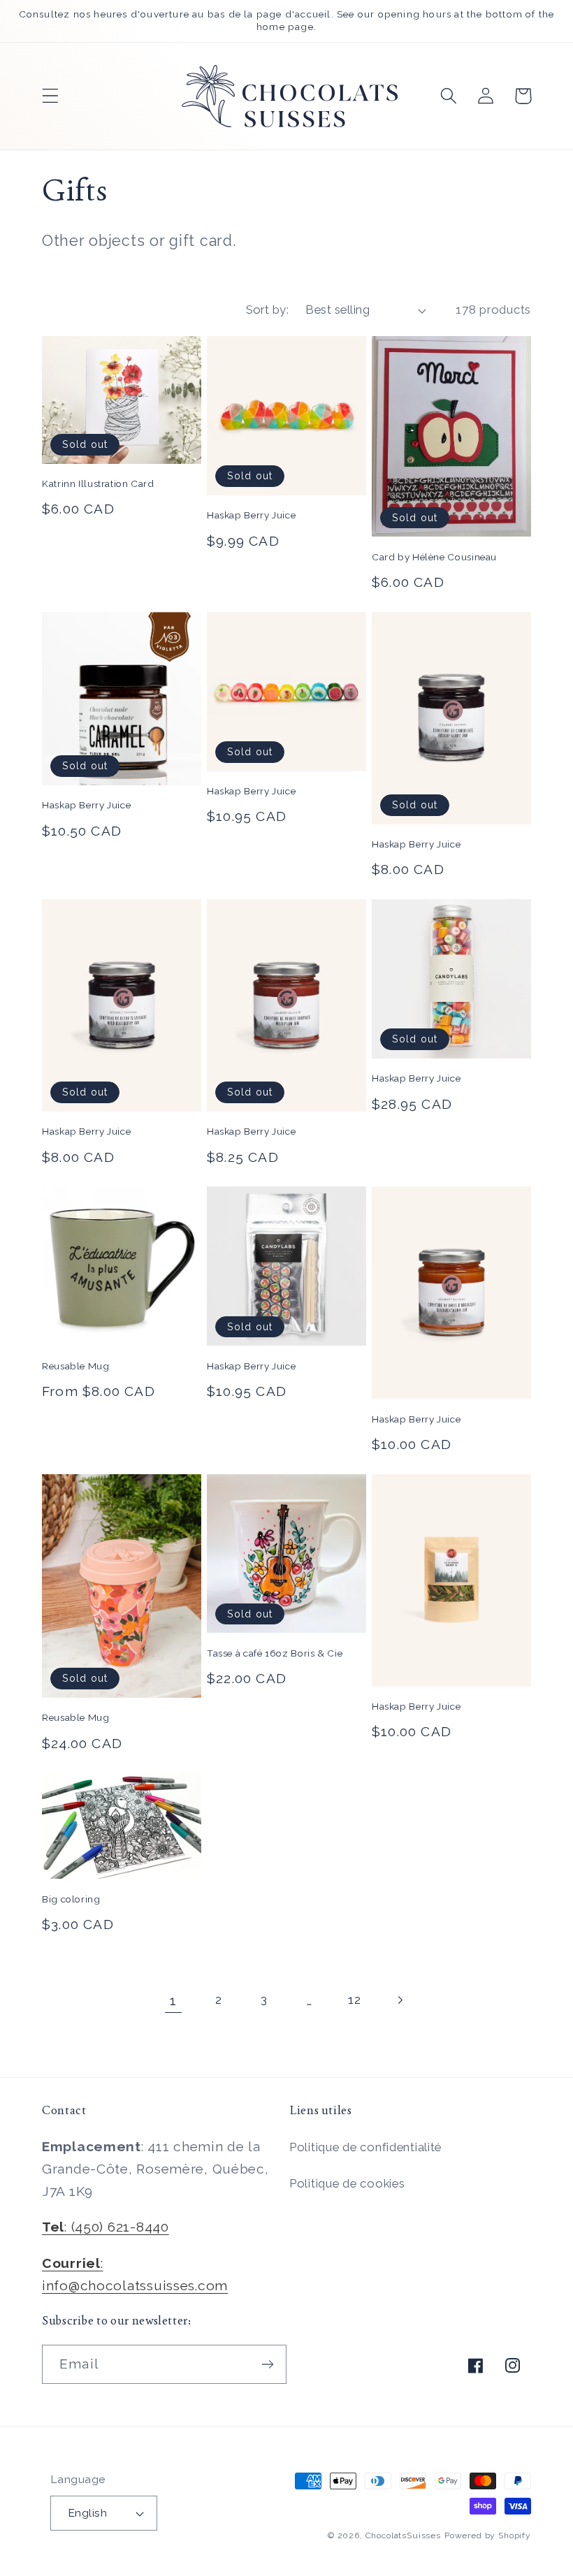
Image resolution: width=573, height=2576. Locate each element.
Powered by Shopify (488, 2535)
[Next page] (400, 2001)
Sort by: (268, 310)
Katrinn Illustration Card (98, 483)
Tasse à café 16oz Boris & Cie (275, 1653)
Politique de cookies (347, 2183)
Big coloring (71, 1899)
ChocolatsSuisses (403, 2535)
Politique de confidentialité (365, 2147)
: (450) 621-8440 (106, 2227)
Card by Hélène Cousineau (434, 557)
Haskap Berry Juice (251, 515)
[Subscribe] (267, 2364)
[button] (51, 96)
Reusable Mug (76, 1366)
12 (354, 2000)
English (87, 2513)
